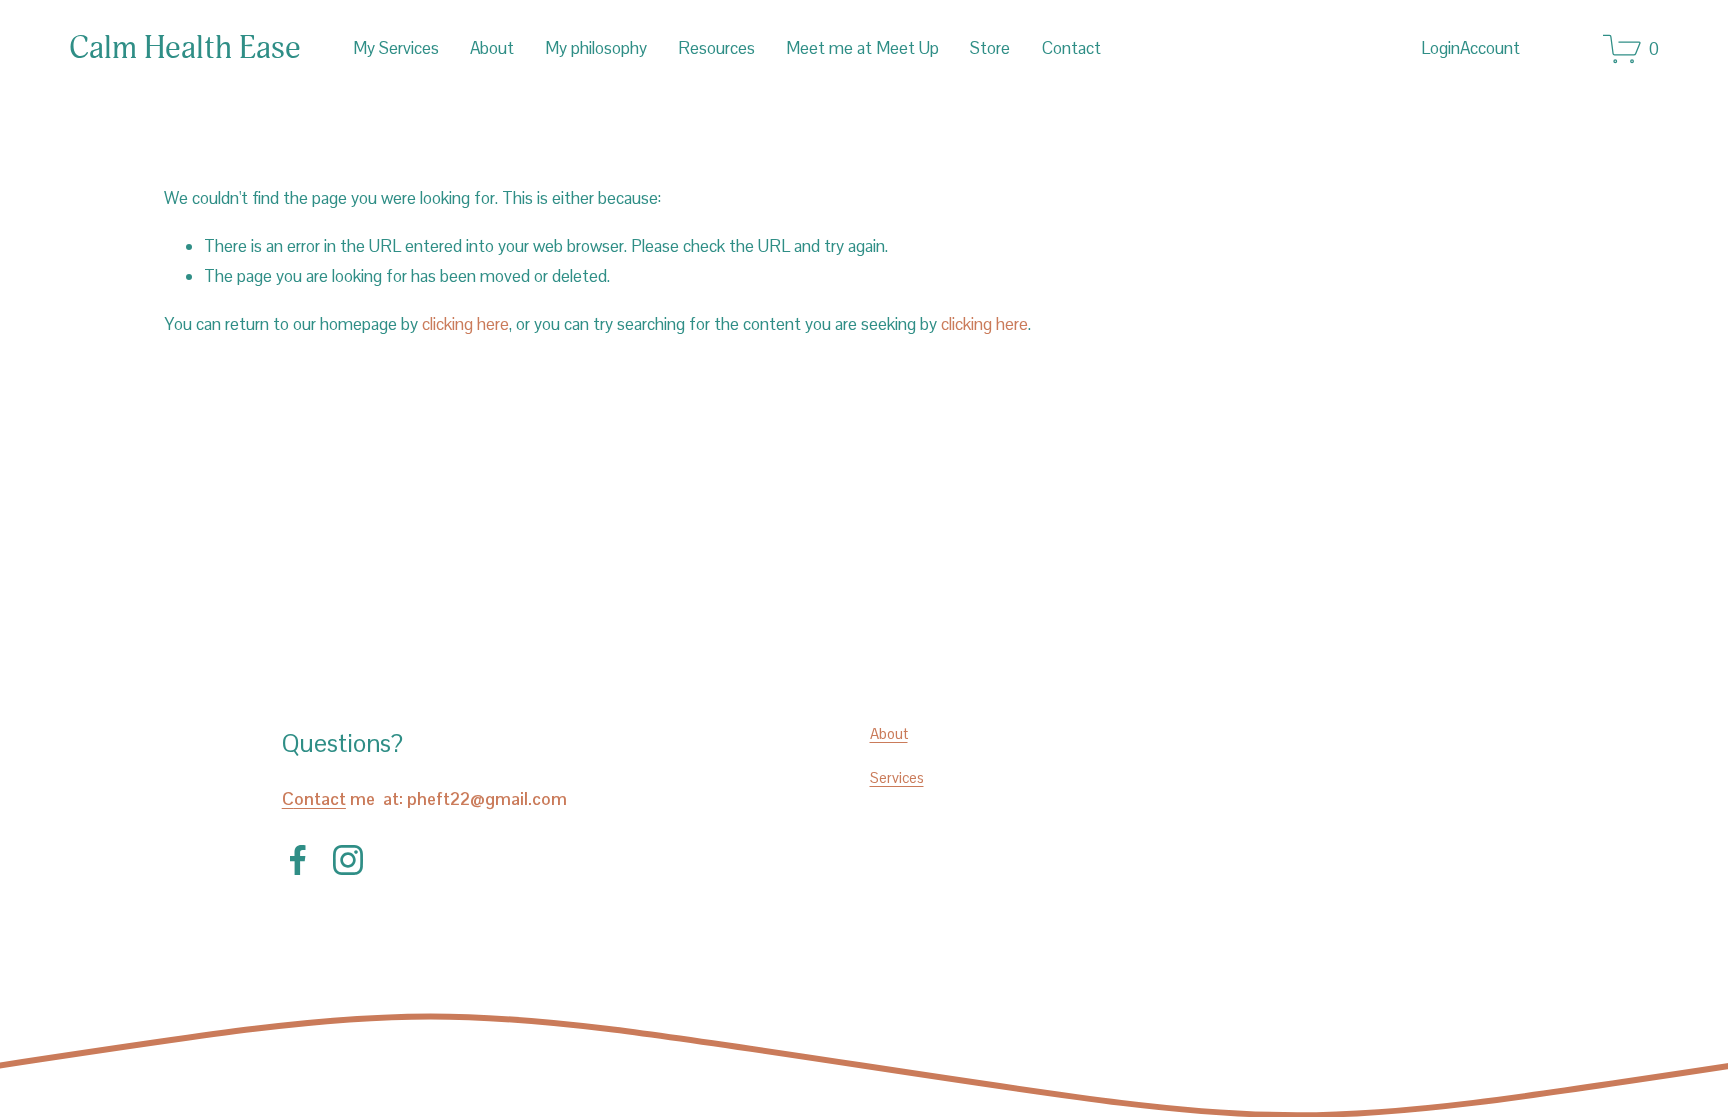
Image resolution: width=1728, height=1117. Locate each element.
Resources (716, 48)
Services (897, 777)
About (492, 48)
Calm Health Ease (185, 48)
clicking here (465, 324)
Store (990, 48)
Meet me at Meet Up (862, 48)
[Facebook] (298, 860)
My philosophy (596, 48)
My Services (396, 48)
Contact (1071, 48)
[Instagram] (348, 860)
